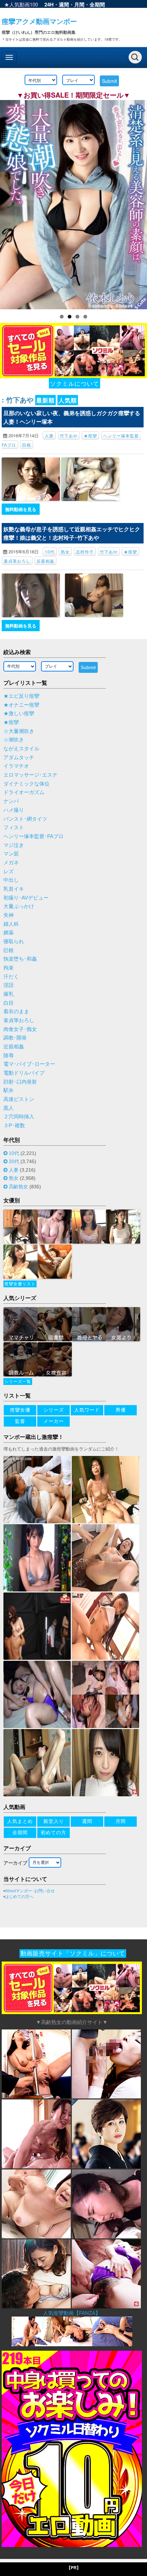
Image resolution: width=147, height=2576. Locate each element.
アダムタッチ (19, 758)
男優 (121, 1410)
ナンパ (11, 801)
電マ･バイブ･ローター (29, 1064)
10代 (50, 551)
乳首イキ (14, 889)
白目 (9, 1003)
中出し (11, 880)
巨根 (27, 445)
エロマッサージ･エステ (30, 775)
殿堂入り (54, 1821)
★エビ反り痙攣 (21, 696)
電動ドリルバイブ (24, 1073)
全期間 (97, 4)
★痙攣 (90, 435)
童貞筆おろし (17, 561)
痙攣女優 (20, 1410)
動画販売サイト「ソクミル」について (73, 1954)
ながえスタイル (21, 749)
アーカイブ (15, 1863)
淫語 (9, 985)
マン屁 (11, 854)
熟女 (65, 551)
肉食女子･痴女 (20, 1029)
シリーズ (54, 1410)
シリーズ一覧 (18, 1382)
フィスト (14, 827)
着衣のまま (16, 1011)
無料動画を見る (21, 509)
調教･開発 (15, 1038)
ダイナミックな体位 (26, 784)
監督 (20, 1421)
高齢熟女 (18, 1187)
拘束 (9, 968)
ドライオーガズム (24, 792)
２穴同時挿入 (19, 1117)
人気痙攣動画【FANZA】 (72, 2313)
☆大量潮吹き (19, 731)
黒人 (9, 1108)
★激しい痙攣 (19, 713)
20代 (14, 1161)
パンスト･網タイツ (25, 819)
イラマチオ (16, 766)
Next (138, 203)
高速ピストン (19, 1099)
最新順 (45, 400)
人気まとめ (20, 1821)
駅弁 (9, 1090)
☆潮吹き (14, 740)
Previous (9, 203)
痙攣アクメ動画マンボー (39, 21)
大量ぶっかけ (19, 906)
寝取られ (14, 942)
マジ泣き (14, 845)
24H (49, 4)
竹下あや (69, 435)
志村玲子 (85, 551)
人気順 (68, 400)
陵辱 (9, 1056)
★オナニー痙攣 (21, 705)
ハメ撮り (14, 810)
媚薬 (9, 933)
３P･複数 (14, 1126)
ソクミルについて (75, 383)
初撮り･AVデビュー (26, 898)
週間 (64, 4)
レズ (9, 872)
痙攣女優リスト (20, 1284)
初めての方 (54, 1832)
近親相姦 (45, 561)
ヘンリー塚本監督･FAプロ (34, 836)
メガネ (11, 863)
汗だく (11, 977)
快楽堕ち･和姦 (20, 959)
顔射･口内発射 (20, 1082)
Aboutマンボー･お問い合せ (30, 1891)
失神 (9, 915)
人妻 (49, 435)
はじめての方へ (19, 1897)
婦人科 (11, 924)
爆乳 (9, 994)
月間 (79, 4)
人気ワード (87, 1410)
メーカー (54, 1421)
